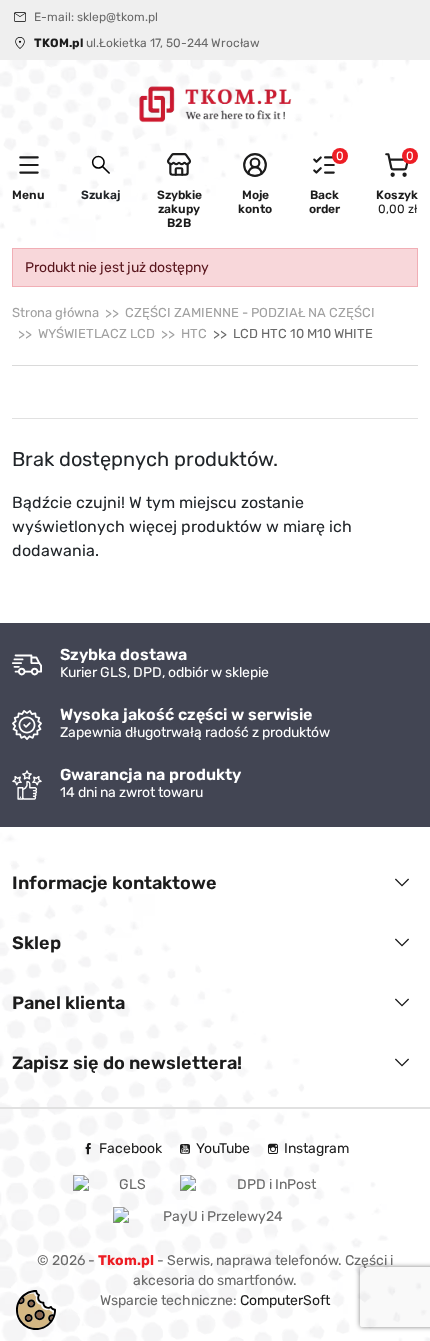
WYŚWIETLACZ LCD (96, 333)
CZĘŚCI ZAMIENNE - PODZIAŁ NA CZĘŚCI (250, 312)
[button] (100, 177)
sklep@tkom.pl (117, 17)
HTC (194, 333)
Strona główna (55, 312)
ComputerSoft (285, 1300)
